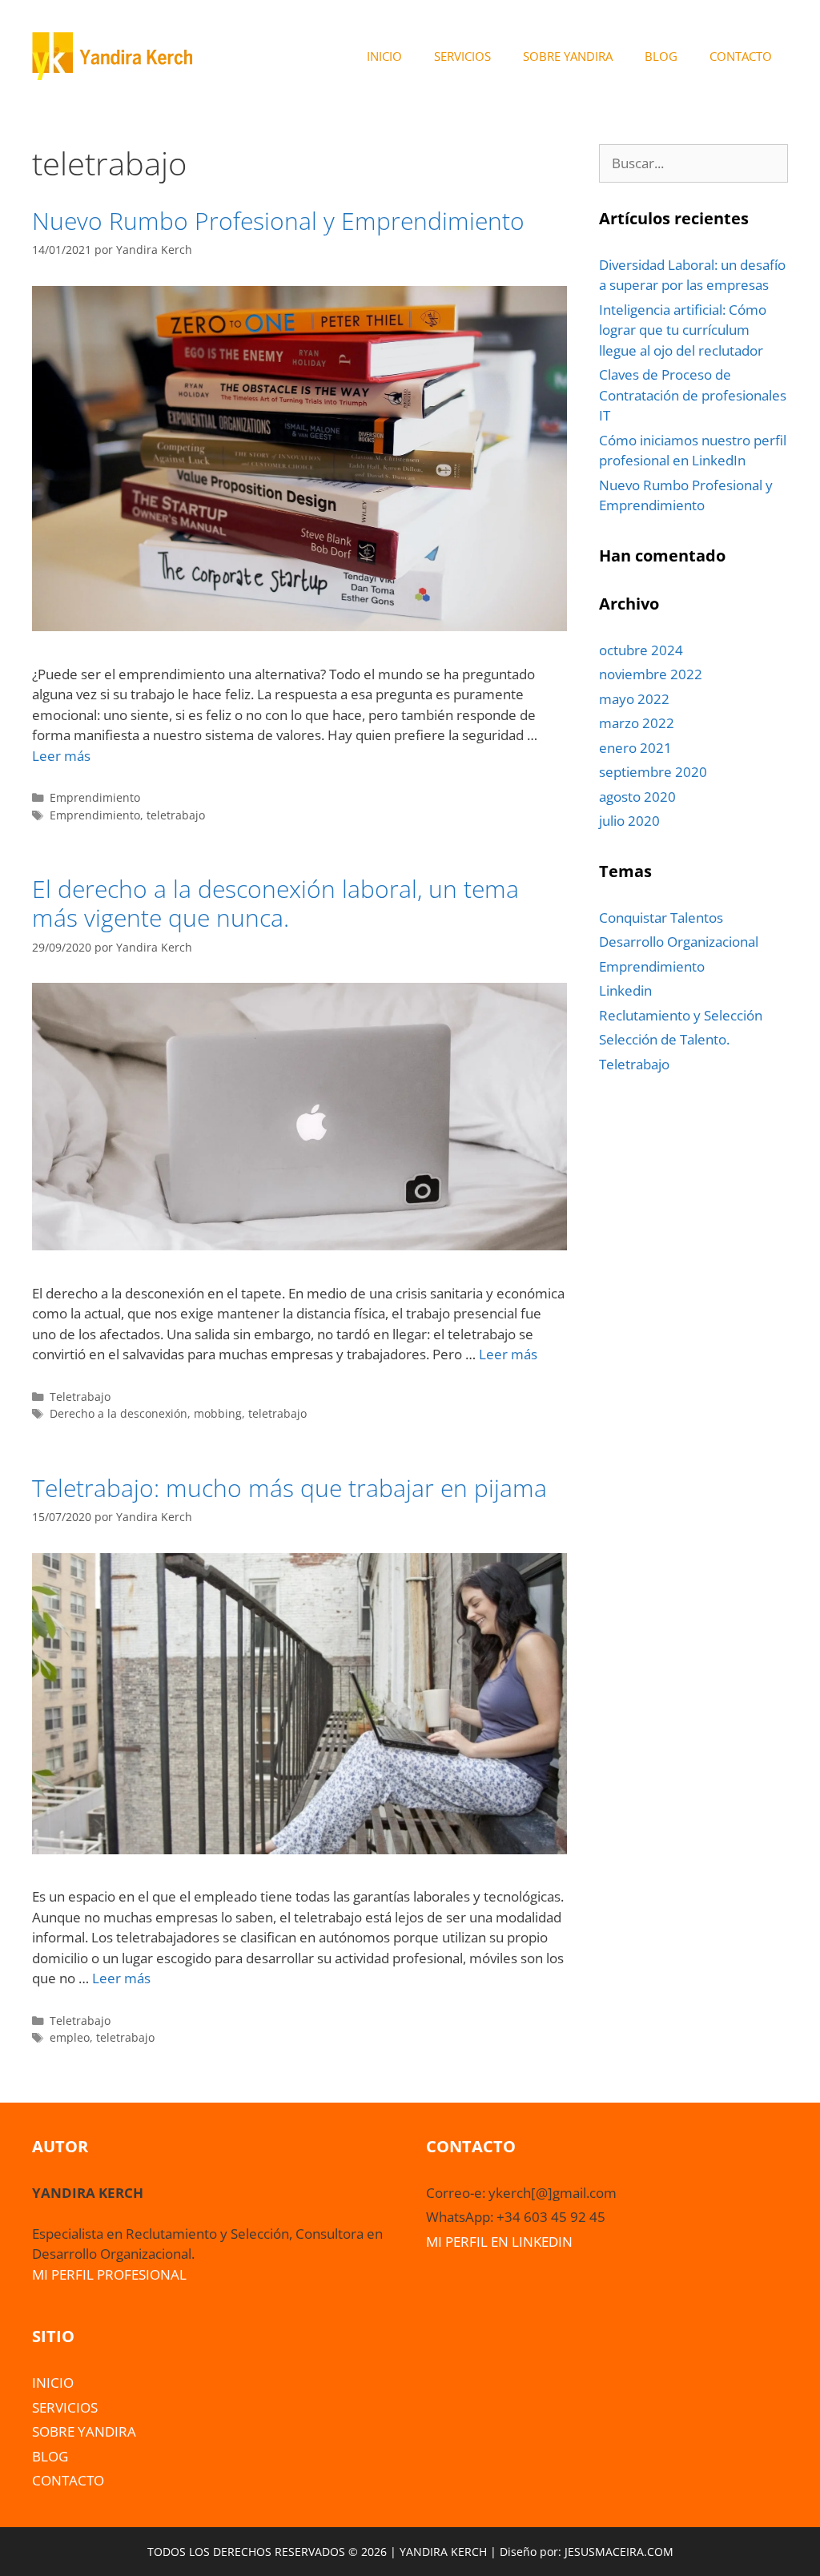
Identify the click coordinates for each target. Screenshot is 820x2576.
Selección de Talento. (664, 1039)
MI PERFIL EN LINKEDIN (499, 2242)
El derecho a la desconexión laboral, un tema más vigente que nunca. (275, 903)
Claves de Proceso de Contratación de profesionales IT (693, 395)
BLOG (661, 56)
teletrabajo (176, 815)
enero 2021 (635, 748)
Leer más (61, 756)
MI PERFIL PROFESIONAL (109, 2274)
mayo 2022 (634, 699)
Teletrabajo (80, 1397)
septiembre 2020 (653, 772)
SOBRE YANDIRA (568, 56)
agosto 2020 (637, 797)
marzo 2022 (637, 723)
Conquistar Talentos (661, 918)
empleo (70, 2037)
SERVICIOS (462, 56)
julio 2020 (629, 821)
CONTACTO (741, 56)
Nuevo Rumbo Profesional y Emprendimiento (278, 221)
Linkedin (625, 990)
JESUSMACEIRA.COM (619, 2552)
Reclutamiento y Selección (681, 1015)
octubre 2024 (641, 650)
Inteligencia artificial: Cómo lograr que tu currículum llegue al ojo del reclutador (683, 330)
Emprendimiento (95, 797)
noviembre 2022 (651, 674)
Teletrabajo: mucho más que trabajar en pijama (289, 1488)
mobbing (218, 1413)
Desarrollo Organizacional (679, 942)
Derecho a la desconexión (119, 1413)
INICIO (384, 56)
